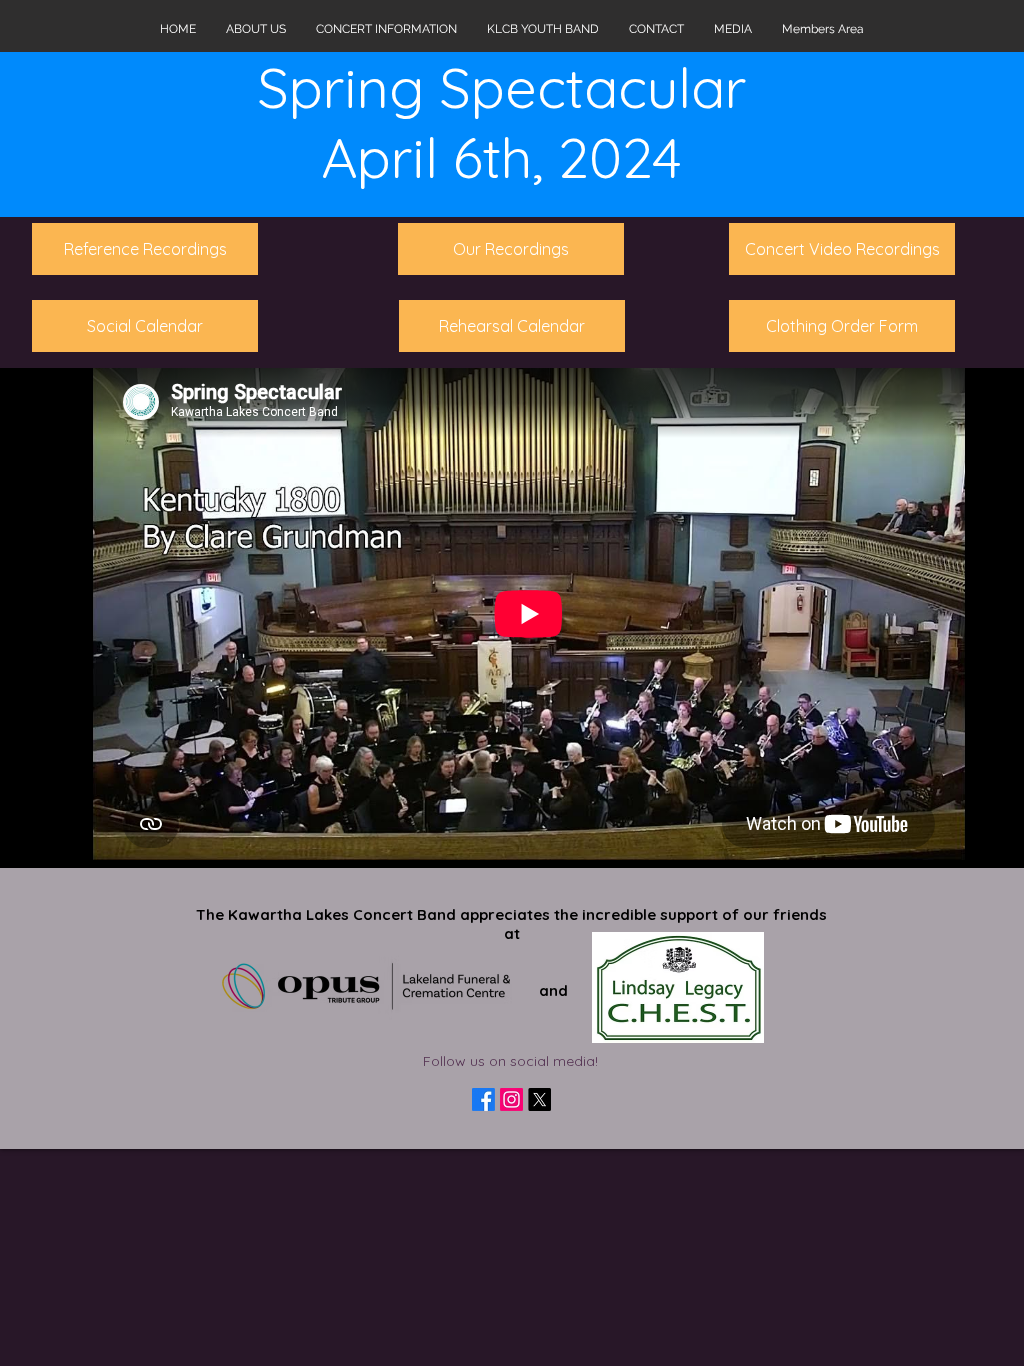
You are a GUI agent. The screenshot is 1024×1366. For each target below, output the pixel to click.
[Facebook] (483, 1099)
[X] (539, 1099)
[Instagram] (511, 1099)
